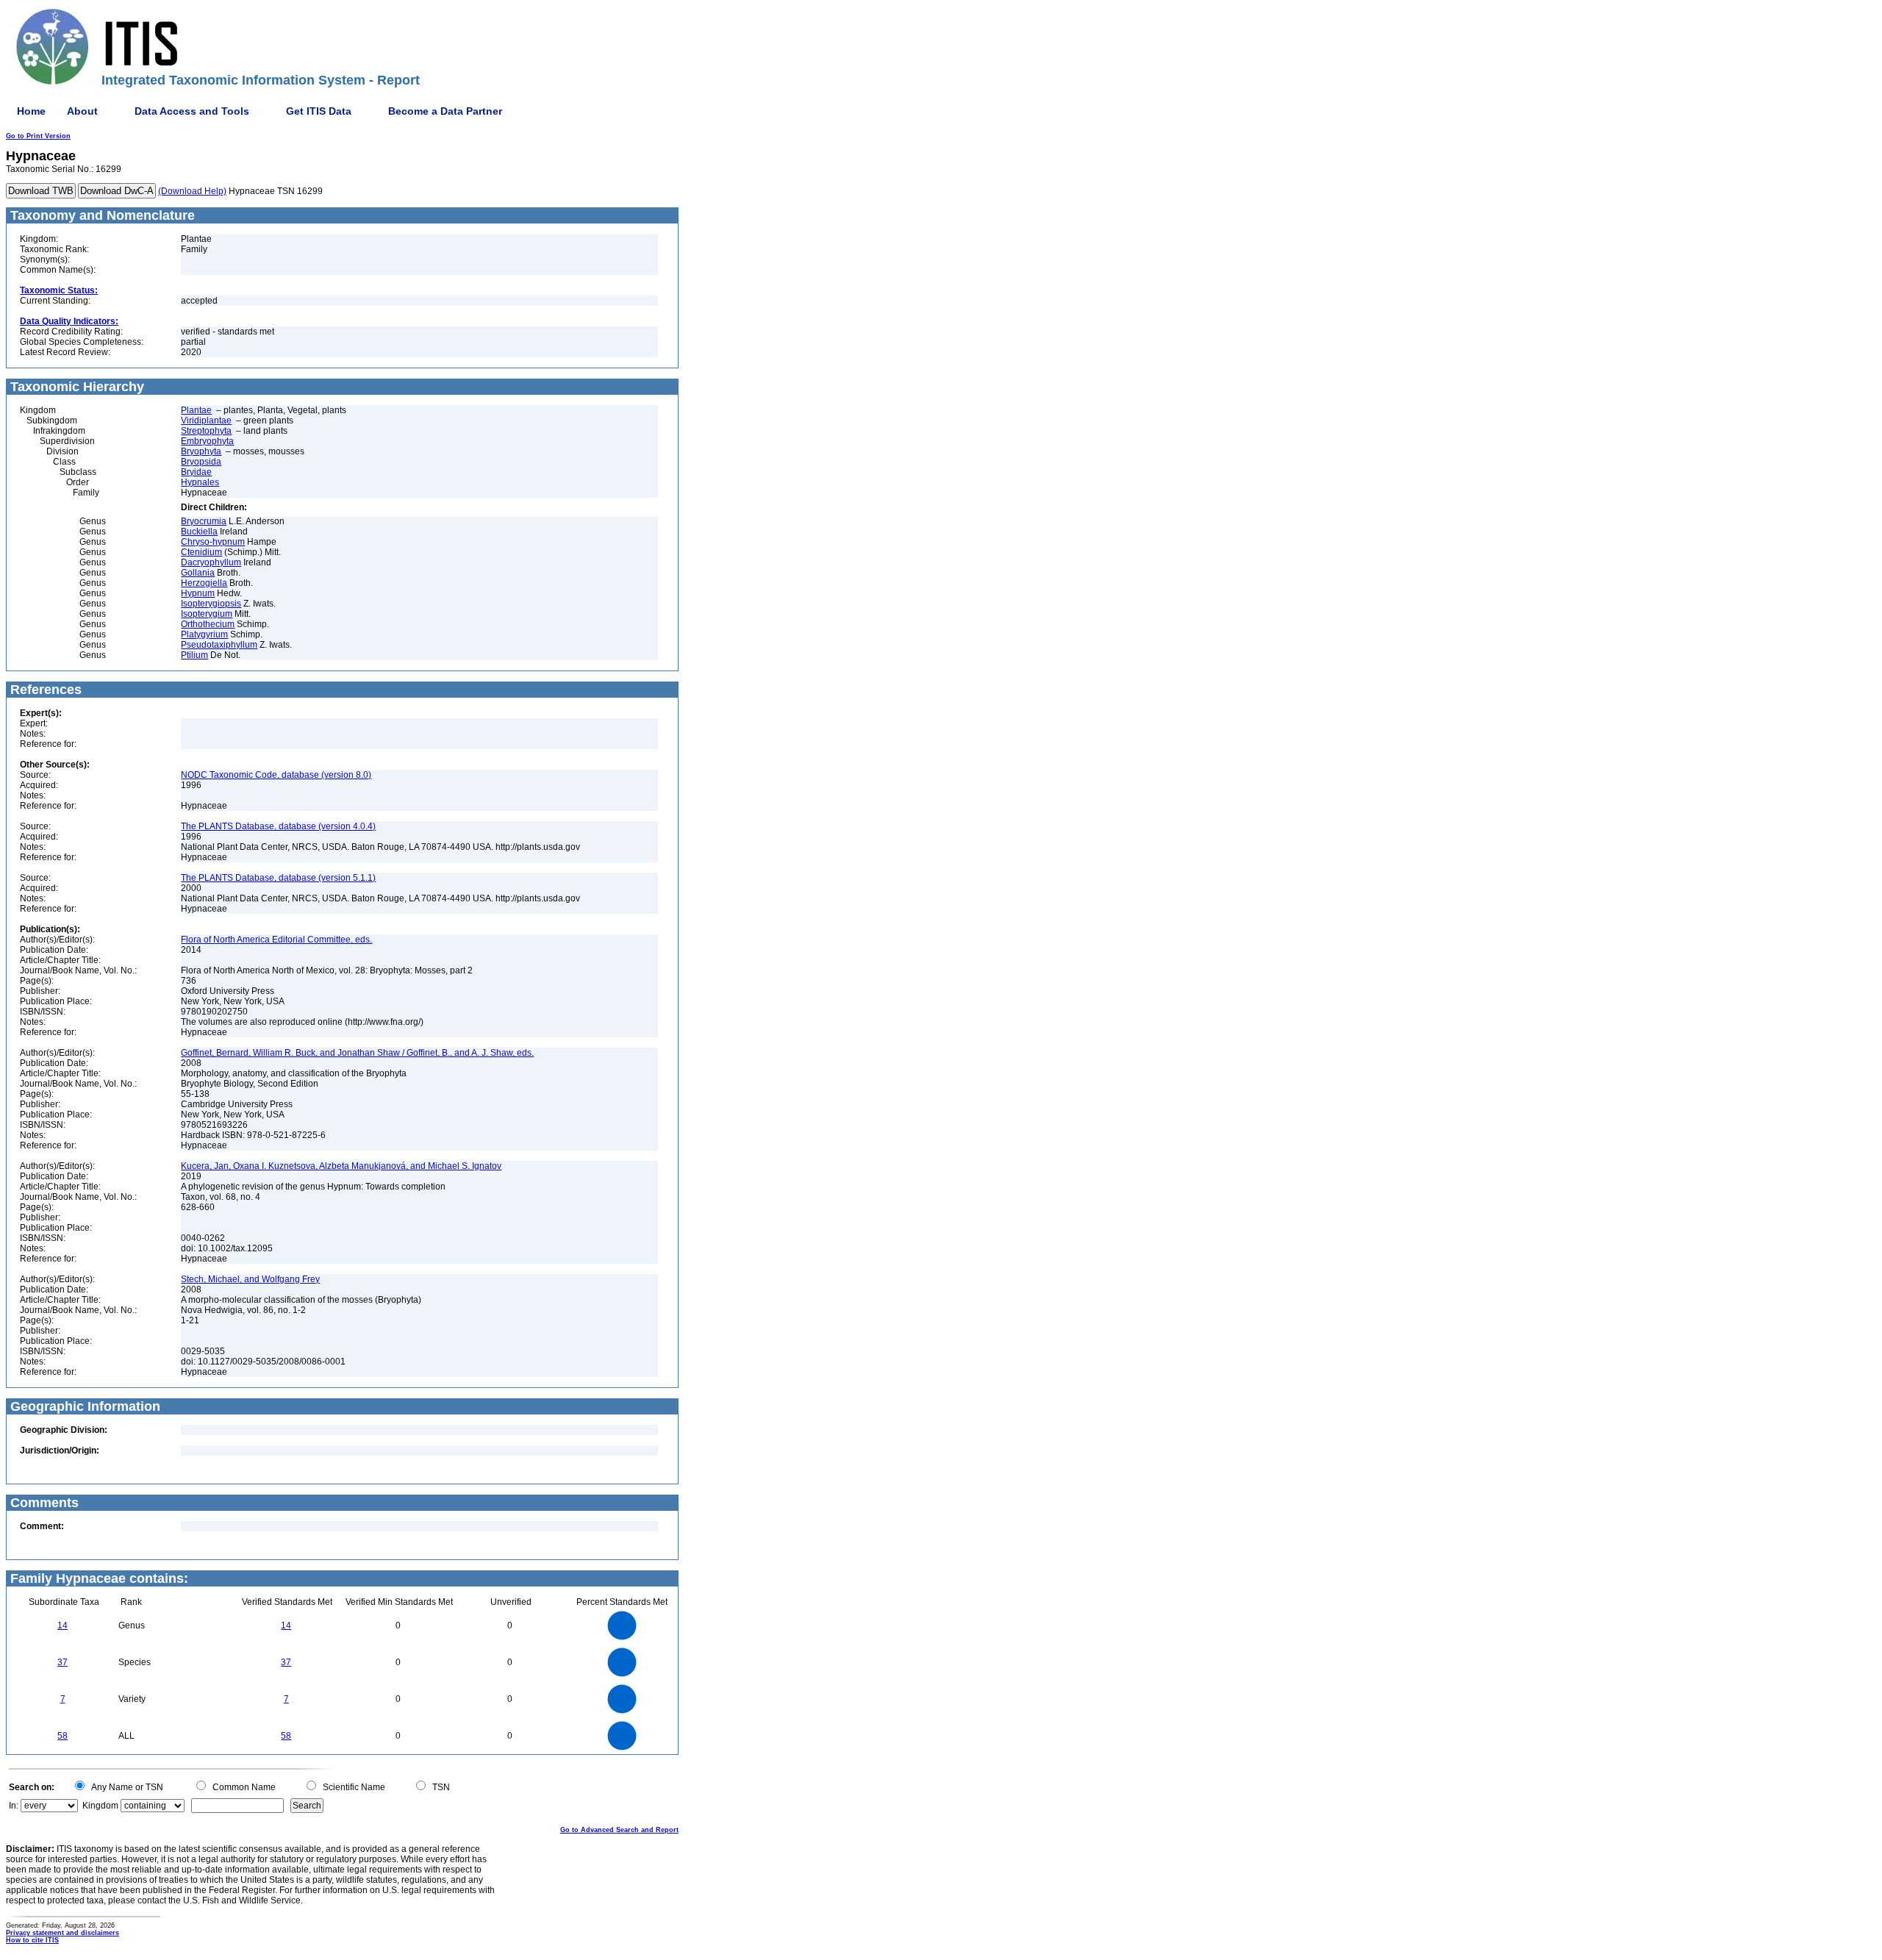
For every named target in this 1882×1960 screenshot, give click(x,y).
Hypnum (198, 593)
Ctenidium (201, 552)
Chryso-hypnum (213, 542)
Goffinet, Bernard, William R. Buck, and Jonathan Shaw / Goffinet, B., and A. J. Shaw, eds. (357, 1053)
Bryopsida (201, 462)
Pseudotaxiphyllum (219, 645)
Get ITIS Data (319, 111)
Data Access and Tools (192, 111)
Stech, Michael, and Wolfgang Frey (250, 1279)
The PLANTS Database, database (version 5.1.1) (278, 878)
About (82, 111)
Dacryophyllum (211, 562)
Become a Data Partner (445, 111)
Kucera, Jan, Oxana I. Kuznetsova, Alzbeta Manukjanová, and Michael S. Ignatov (341, 1166)
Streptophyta (206, 431)
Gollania (198, 573)
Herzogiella (204, 583)
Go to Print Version (38, 136)
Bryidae (196, 472)
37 (62, 1662)
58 (62, 1736)
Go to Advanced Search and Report (619, 1830)
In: (14, 1806)
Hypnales (200, 482)
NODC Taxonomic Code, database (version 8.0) (276, 775)
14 (62, 1625)
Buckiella (199, 532)
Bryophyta (201, 451)
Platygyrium (204, 634)
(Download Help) (192, 191)
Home (31, 111)
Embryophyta (207, 441)
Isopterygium (207, 614)
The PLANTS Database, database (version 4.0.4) (278, 826)
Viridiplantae (206, 421)
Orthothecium (208, 624)
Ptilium (194, 655)
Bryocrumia (204, 521)
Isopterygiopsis (211, 604)
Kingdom (100, 1806)
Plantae (196, 410)
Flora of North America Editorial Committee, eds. (276, 940)
